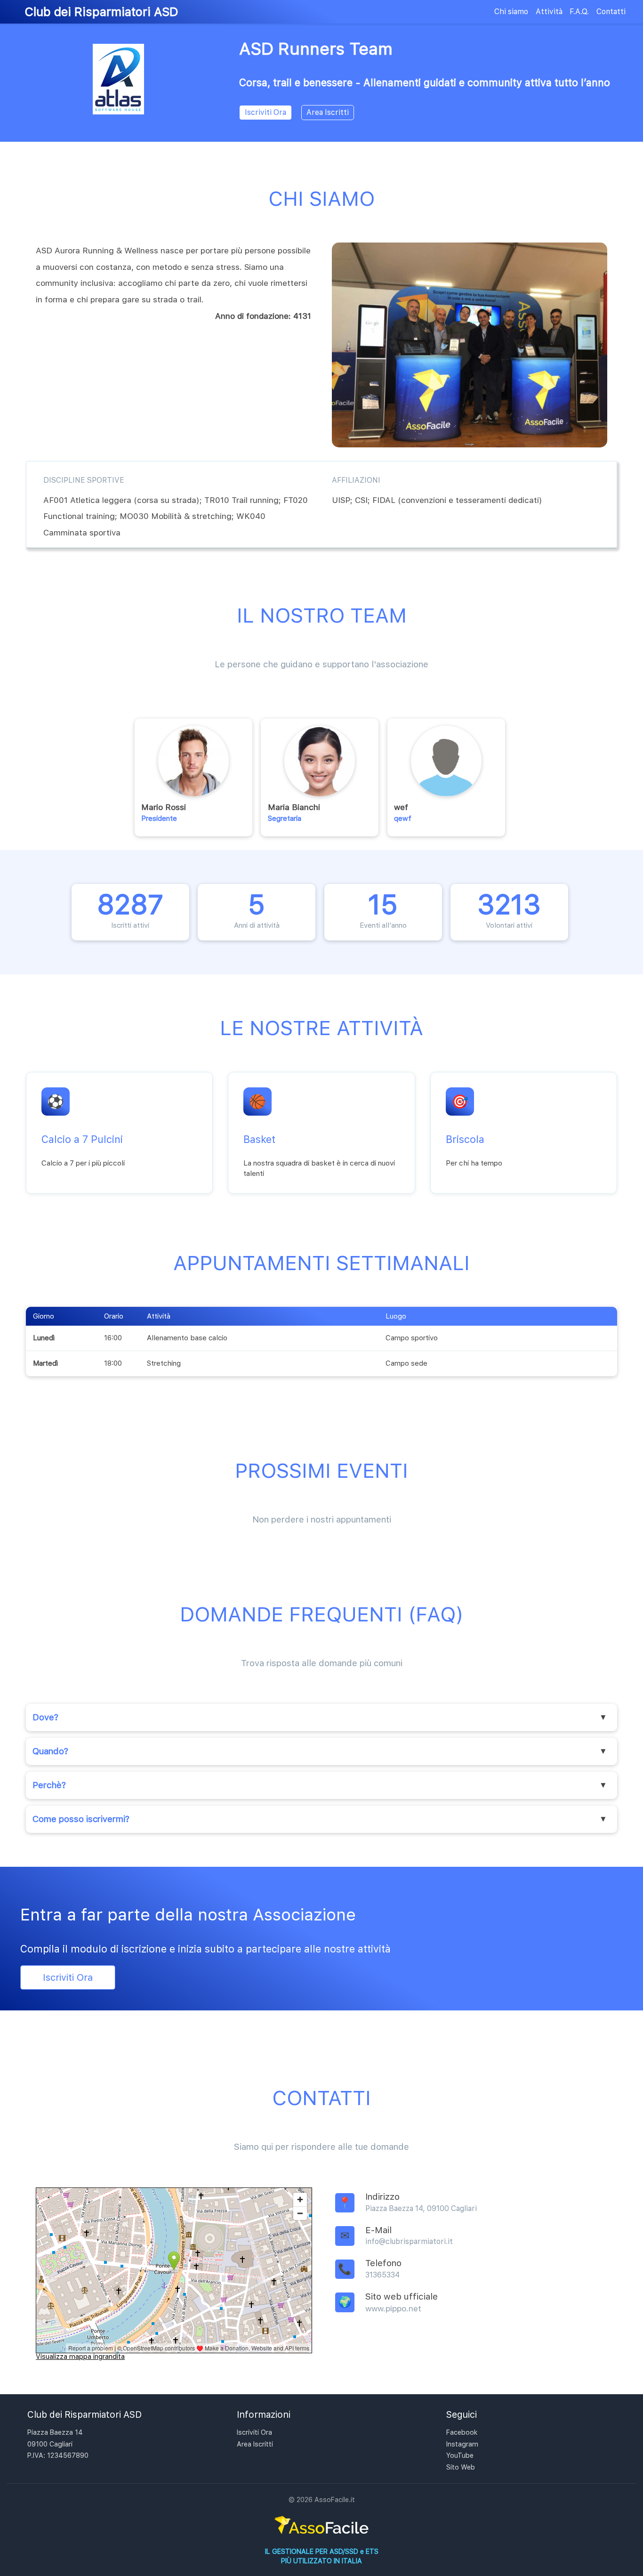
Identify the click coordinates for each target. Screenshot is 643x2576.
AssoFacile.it (335, 2499)
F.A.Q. (579, 12)
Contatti (611, 12)
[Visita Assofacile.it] (321, 2534)
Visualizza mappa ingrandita (80, 2356)
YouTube (460, 2455)
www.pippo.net (393, 2308)
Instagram (462, 2444)
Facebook (462, 2432)
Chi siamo (511, 12)
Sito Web (461, 2467)
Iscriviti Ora (265, 112)
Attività (549, 12)
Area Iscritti (328, 112)
